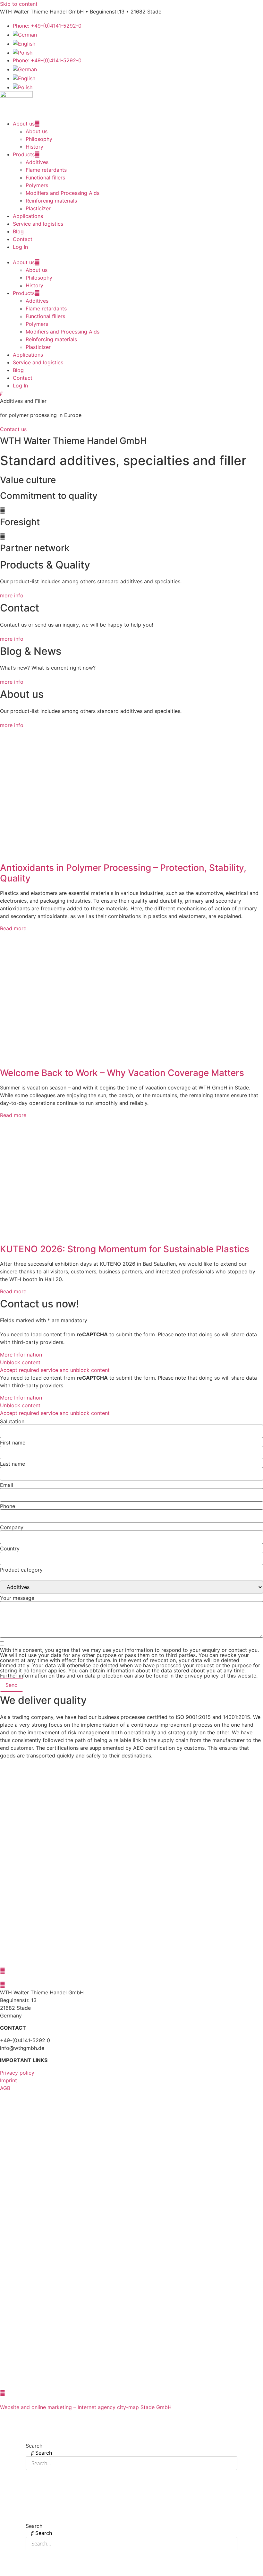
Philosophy (39, 139)
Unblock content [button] (20, 1362)
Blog (18, 231)
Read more (13, 928)
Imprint (8, 2080)
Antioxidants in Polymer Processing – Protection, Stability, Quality (123, 873)
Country (10, 1548)
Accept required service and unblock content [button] (55, 1370)
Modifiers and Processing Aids (63, 193)
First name (13, 1443)
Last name (13, 1464)
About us (24, 124)
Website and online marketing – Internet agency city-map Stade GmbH (86, 2407)
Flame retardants (46, 170)
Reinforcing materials (51, 201)
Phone (8, 1506)
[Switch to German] (25, 35)
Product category (21, 1570)
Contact (23, 239)
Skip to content (19, 4)
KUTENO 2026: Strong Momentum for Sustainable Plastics (125, 1249)
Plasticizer (38, 208)
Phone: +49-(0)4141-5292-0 (47, 26)
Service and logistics (38, 224)
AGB (5, 2088)
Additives (37, 162)
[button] (131, 255)
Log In (20, 247)
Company (12, 1527)
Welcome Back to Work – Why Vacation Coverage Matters (122, 1073)
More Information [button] (21, 1355)
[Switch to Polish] (23, 53)
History (34, 147)
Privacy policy (17, 2073)
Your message (17, 1598)
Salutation (12, 1421)
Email (7, 1485)
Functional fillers (45, 178)
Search (34, 2446)
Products (24, 154)
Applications (28, 216)
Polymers (37, 185)
